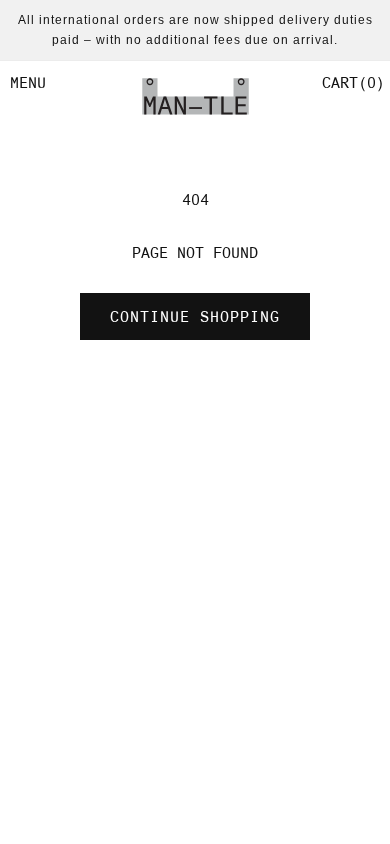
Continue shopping (195, 317)
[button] (351, 83)
